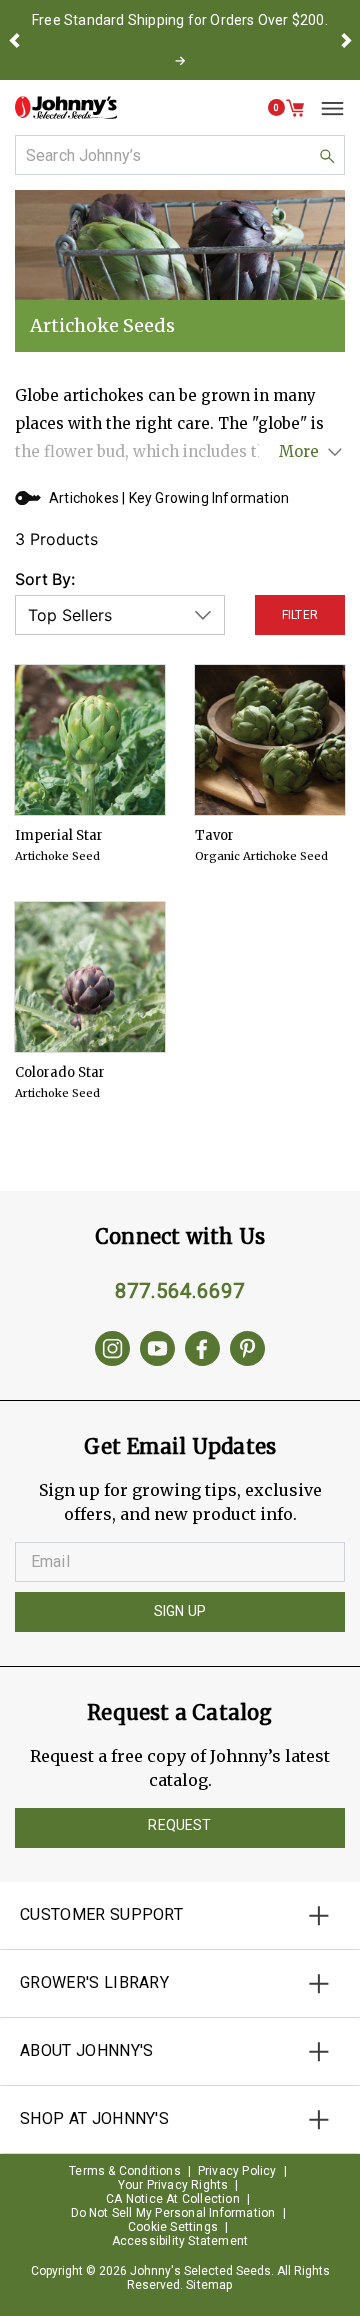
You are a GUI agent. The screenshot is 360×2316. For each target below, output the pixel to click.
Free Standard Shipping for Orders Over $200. (180, 20)
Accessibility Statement (180, 2241)
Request (179, 1825)
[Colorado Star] (90, 977)
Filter (300, 615)
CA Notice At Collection (173, 2199)
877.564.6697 (180, 1291)
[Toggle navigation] (325, 108)
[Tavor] (270, 740)
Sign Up (180, 1611)
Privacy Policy (237, 2171)
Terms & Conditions (125, 2171)
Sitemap (209, 2285)
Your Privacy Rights (173, 2185)
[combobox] (180, 155)
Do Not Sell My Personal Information (173, 2213)
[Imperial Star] (90, 740)
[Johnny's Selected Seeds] (66, 107)
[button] (14, 40)
